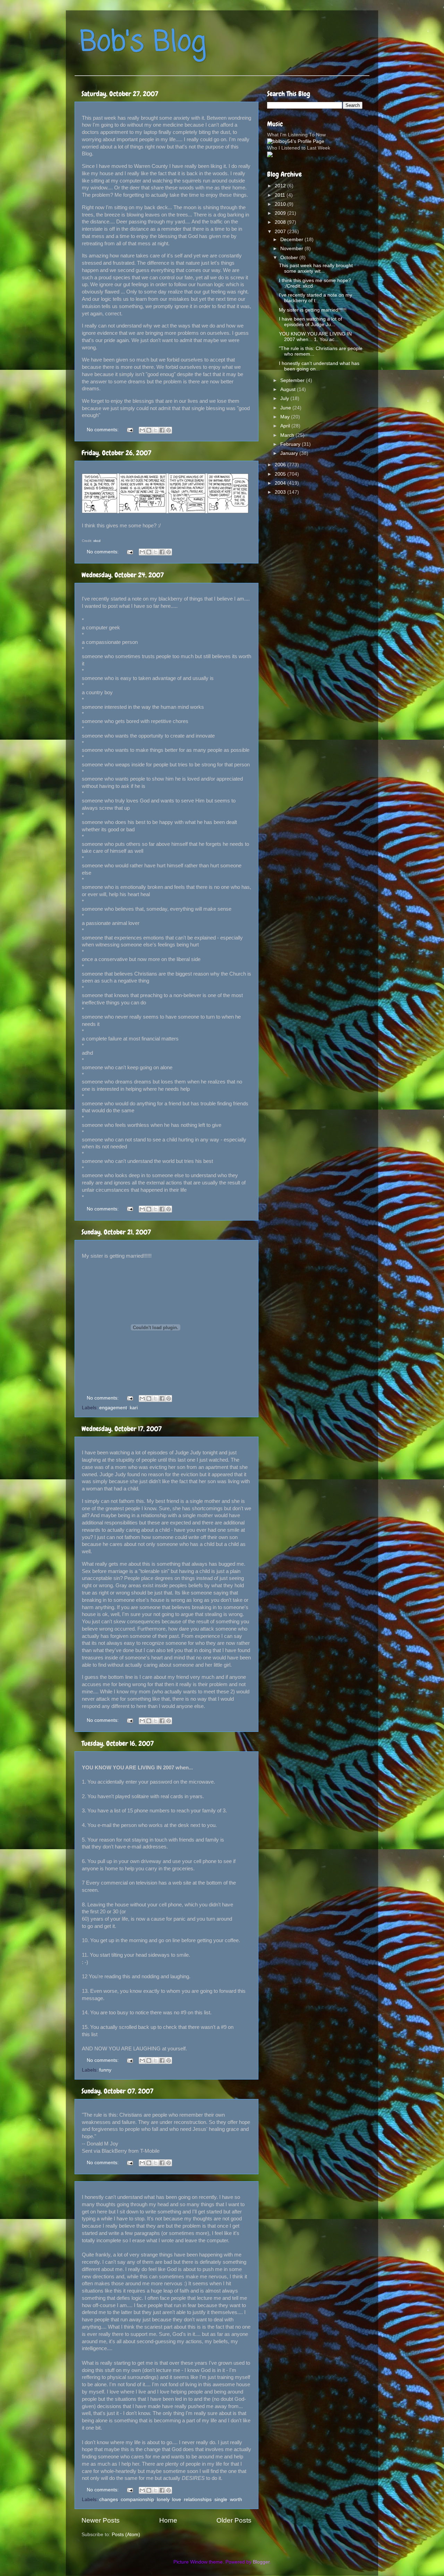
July (285, 398)
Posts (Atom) (126, 2535)
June (286, 408)
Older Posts (234, 2520)
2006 (281, 465)
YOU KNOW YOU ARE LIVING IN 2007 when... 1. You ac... (315, 337)
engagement (113, 1408)
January (290, 453)
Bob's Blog (143, 43)
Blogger (261, 2562)
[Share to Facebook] (162, 430)
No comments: (103, 430)
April (286, 426)
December (292, 240)
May (286, 417)
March (288, 435)
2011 (281, 195)
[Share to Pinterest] (169, 430)
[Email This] (142, 430)
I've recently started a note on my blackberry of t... (315, 298)
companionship (137, 2500)
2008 (281, 222)
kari (134, 1408)
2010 (281, 204)
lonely (163, 2500)
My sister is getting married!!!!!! (313, 310)
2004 (281, 483)
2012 (281, 186)
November (292, 249)
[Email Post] (130, 430)
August (289, 389)
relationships (198, 2500)
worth (236, 2500)
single (221, 2500)
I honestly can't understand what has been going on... (319, 366)
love (177, 2500)
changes (109, 2500)
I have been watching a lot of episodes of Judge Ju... (310, 322)
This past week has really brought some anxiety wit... (316, 268)
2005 (281, 474)
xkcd (97, 541)
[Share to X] (155, 430)
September (293, 380)
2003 (281, 492)
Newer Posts (101, 2520)
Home (168, 2520)
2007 (281, 232)
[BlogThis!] (149, 430)
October (290, 258)
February (291, 444)
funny (105, 2070)
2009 (281, 213)
